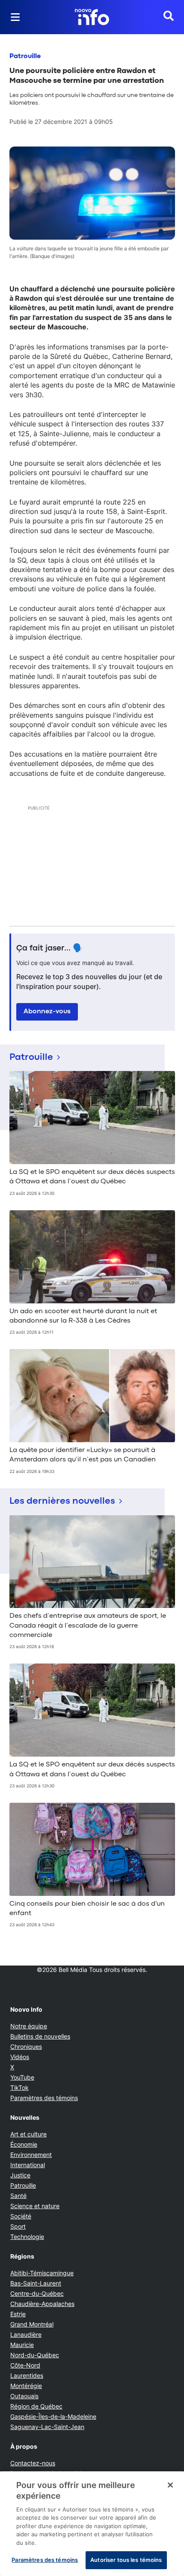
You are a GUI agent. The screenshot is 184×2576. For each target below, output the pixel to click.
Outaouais (24, 2396)
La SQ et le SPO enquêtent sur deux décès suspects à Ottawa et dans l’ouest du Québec (92, 1177)
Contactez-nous (33, 2463)
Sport (18, 2226)
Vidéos (20, 2057)
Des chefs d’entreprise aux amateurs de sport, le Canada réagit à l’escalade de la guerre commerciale (88, 1626)
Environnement (31, 2155)
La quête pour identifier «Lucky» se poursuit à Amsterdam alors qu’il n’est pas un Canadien (83, 1455)
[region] (92, 2524)
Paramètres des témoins (44, 2098)
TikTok (19, 2087)
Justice (20, 2175)
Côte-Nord (25, 2365)
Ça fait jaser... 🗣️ (50, 948)
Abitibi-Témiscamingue (42, 2273)
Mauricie (22, 2345)
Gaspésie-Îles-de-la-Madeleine (53, 2416)
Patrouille (25, 56)
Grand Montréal (32, 2324)
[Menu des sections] (15, 17)
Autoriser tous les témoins (126, 2560)
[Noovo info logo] (92, 17)
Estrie (18, 2314)
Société (21, 2216)
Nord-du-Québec (35, 2355)
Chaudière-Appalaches (42, 2304)
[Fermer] (170, 2485)
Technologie (27, 2237)
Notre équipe (29, 2026)
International (28, 2165)
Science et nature (35, 2206)
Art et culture (28, 2134)
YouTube (22, 2077)
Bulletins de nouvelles (40, 2036)
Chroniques (26, 2046)
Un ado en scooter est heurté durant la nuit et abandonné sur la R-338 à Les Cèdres (83, 1316)
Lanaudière (26, 2334)
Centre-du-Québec (37, 2293)
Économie (24, 2144)
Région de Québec (36, 2406)
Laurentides (27, 2375)
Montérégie (26, 2386)
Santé (18, 2196)
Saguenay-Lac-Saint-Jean (47, 2427)
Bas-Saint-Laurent (36, 2283)
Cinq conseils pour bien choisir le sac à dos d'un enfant (87, 1909)
